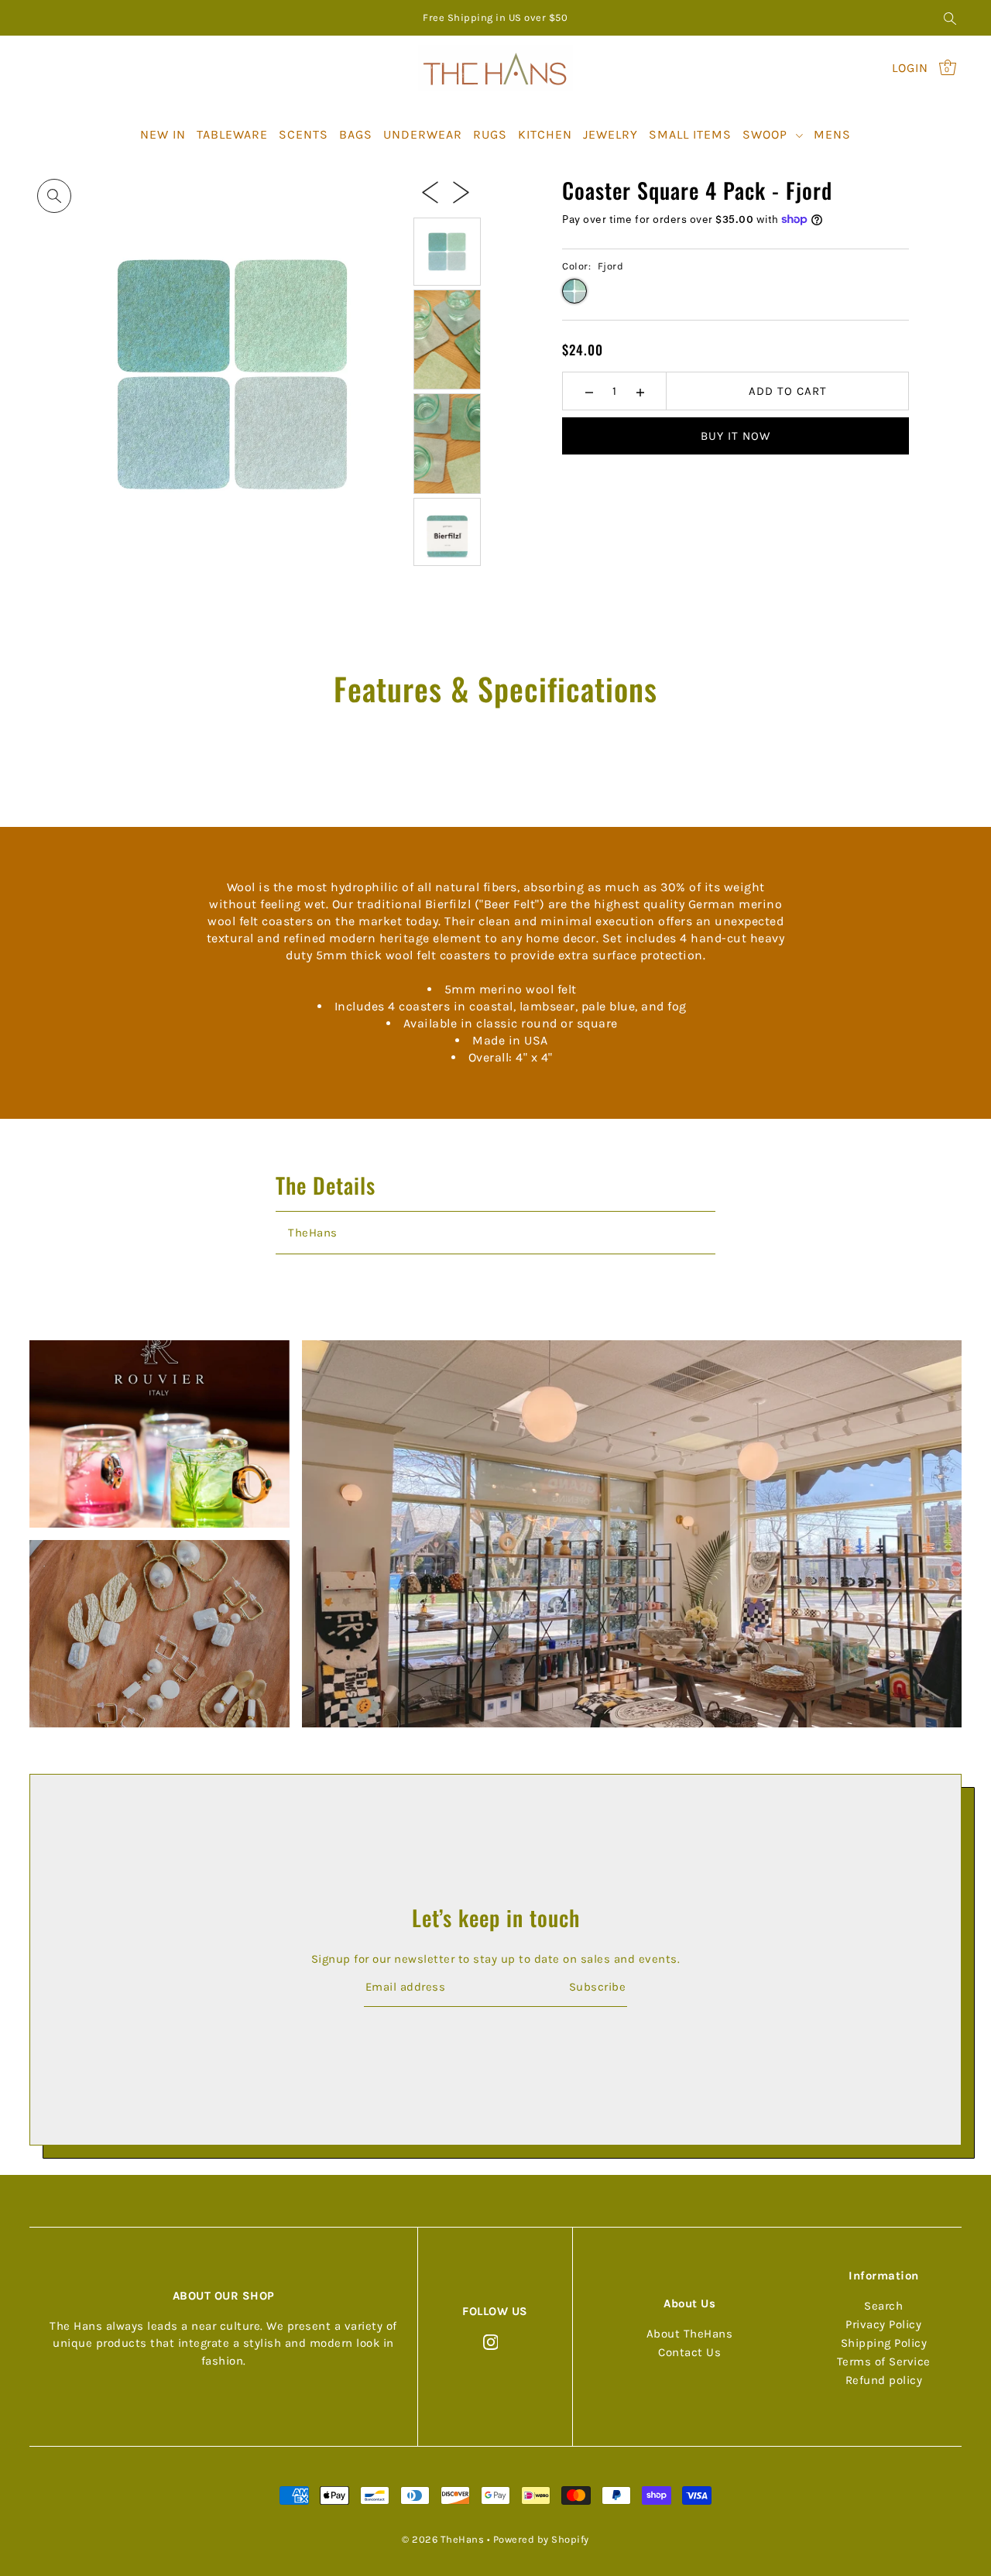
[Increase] (640, 391)
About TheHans (690, 2334)
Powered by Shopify (541, 2539)
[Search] (950, 18)
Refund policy (884, 2381)
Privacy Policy (883, 2325)
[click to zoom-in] (54, 196)
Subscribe (597, 1987)
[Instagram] (491, 2342)
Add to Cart (788, 391)
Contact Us (689, 2353)
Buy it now (736, 436)
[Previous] (430, 191)
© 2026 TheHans (443, 2539)
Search (883, 2307)
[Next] (461, 191)
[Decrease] (589, 391)
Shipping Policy (884, 2344)
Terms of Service (884, 2362)
